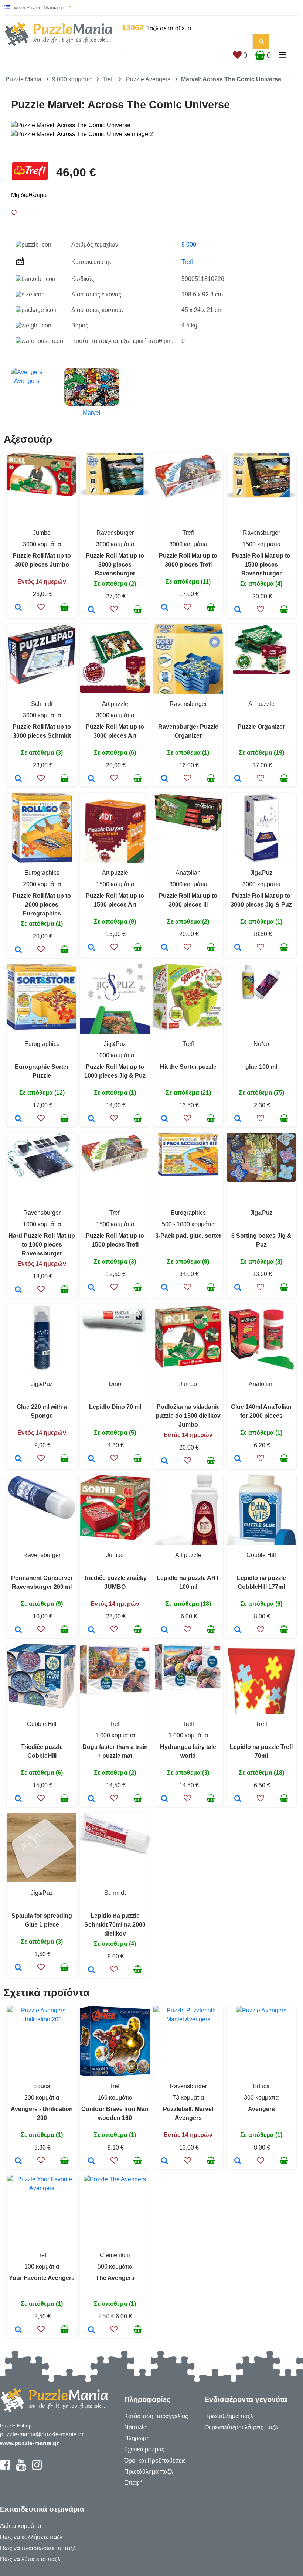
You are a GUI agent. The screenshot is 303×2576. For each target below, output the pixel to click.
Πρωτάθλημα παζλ (149, 2472)
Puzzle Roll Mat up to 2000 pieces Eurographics (42, 905)
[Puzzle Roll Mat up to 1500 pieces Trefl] (91, 1288)
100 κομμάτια (42, 2266)
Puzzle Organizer (261, 727)
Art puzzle (115, 704)
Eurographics (42, 873)
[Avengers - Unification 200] (18, 2161)
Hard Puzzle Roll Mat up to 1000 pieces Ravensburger (42, 1245)
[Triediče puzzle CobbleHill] (18, 1799)
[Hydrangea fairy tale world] (165, 1799)
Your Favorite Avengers (42, 2278)
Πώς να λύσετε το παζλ (30, 2559)
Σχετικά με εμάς (144, 2449)
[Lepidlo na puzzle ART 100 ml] (165, 1630)
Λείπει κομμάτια (21, 2526)
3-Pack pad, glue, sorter (188, 1236)
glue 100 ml (261, 1067)
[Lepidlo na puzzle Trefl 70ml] (238, 1799)
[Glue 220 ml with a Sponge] (18, 1459)
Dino (115, 1384)
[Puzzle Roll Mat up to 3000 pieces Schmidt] (18, 779)
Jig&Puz (261, 873)
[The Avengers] (91, 2330)
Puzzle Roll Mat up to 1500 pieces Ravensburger (261, 565)
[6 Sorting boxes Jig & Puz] (238, 1288)
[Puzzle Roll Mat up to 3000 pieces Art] (91, 779)
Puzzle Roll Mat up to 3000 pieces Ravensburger (115, 565)
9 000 (189, 244)
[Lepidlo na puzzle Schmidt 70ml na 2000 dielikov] (91, 1970)
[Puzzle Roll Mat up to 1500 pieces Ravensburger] (238, 610)
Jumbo (42, 533)
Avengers (261, 2109)
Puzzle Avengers (148, 79)
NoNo (261, 1044)
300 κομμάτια (261, 2098)
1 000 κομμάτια (115, 1735)
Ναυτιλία (135, 2427)
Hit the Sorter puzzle (188, 1067)
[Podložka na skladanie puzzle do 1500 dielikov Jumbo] (165, 1461)
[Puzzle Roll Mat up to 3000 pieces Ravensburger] (91, 610)
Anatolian (188, 873)
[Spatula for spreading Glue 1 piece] (18, 1968)
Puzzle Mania (23, 79)
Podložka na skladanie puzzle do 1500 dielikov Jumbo (188, 1416)
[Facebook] (5, 2468)
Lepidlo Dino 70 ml (115, 1407)
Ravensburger (115, 533)
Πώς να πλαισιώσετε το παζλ (38, 2548)
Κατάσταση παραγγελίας (156, 2416)
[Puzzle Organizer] (238, 779)
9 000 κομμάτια (72, 79)
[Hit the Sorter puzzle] (165, 1119)
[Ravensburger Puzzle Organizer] (165, 779)
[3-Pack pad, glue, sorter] (165, 1288)
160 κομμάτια (115, 2098)
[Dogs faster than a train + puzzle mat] (91, 1799)
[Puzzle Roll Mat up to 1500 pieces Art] (91, 948)
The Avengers (115, 2278)
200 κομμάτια (42, 2098)
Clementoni (115, 2255)
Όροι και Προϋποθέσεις (155, 2461)
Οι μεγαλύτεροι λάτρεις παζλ (241, 2427)
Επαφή (133, 2483)
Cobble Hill (261, 1555)
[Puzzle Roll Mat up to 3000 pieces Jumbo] (18, 608)
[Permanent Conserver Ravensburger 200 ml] (18, 1630)
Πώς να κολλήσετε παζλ (31, 2537)
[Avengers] (238, 2161)
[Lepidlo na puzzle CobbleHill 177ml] (238, 1630)
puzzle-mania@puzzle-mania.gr (42, 2434)
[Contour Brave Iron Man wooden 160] (91, 2161)
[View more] (42, 494)
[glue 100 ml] (238, 1119)
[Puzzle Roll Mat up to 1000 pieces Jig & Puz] (91, 1119)
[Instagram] (37, 2468)
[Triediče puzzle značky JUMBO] (91, 1630)
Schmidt (42, 704)
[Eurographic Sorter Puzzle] (18, 1119)
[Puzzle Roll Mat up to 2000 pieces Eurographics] (18, 950)
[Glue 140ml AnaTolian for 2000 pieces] (238, 1459)
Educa (42, 2086)
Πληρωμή (137, 2438)
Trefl (108, 79)
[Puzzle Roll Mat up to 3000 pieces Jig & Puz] (238, 948)
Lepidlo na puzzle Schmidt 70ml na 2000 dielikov (115, 1925)
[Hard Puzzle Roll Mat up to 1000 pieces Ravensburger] (18, 1290)
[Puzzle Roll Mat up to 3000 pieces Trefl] (165, 608)
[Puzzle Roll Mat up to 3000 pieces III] (165, 948)
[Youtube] (21, 2468)
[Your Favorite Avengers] (18, 2330)
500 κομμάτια (115, 2266)
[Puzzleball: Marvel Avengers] (165, 2161)
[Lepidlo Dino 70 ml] (91, 1459)
